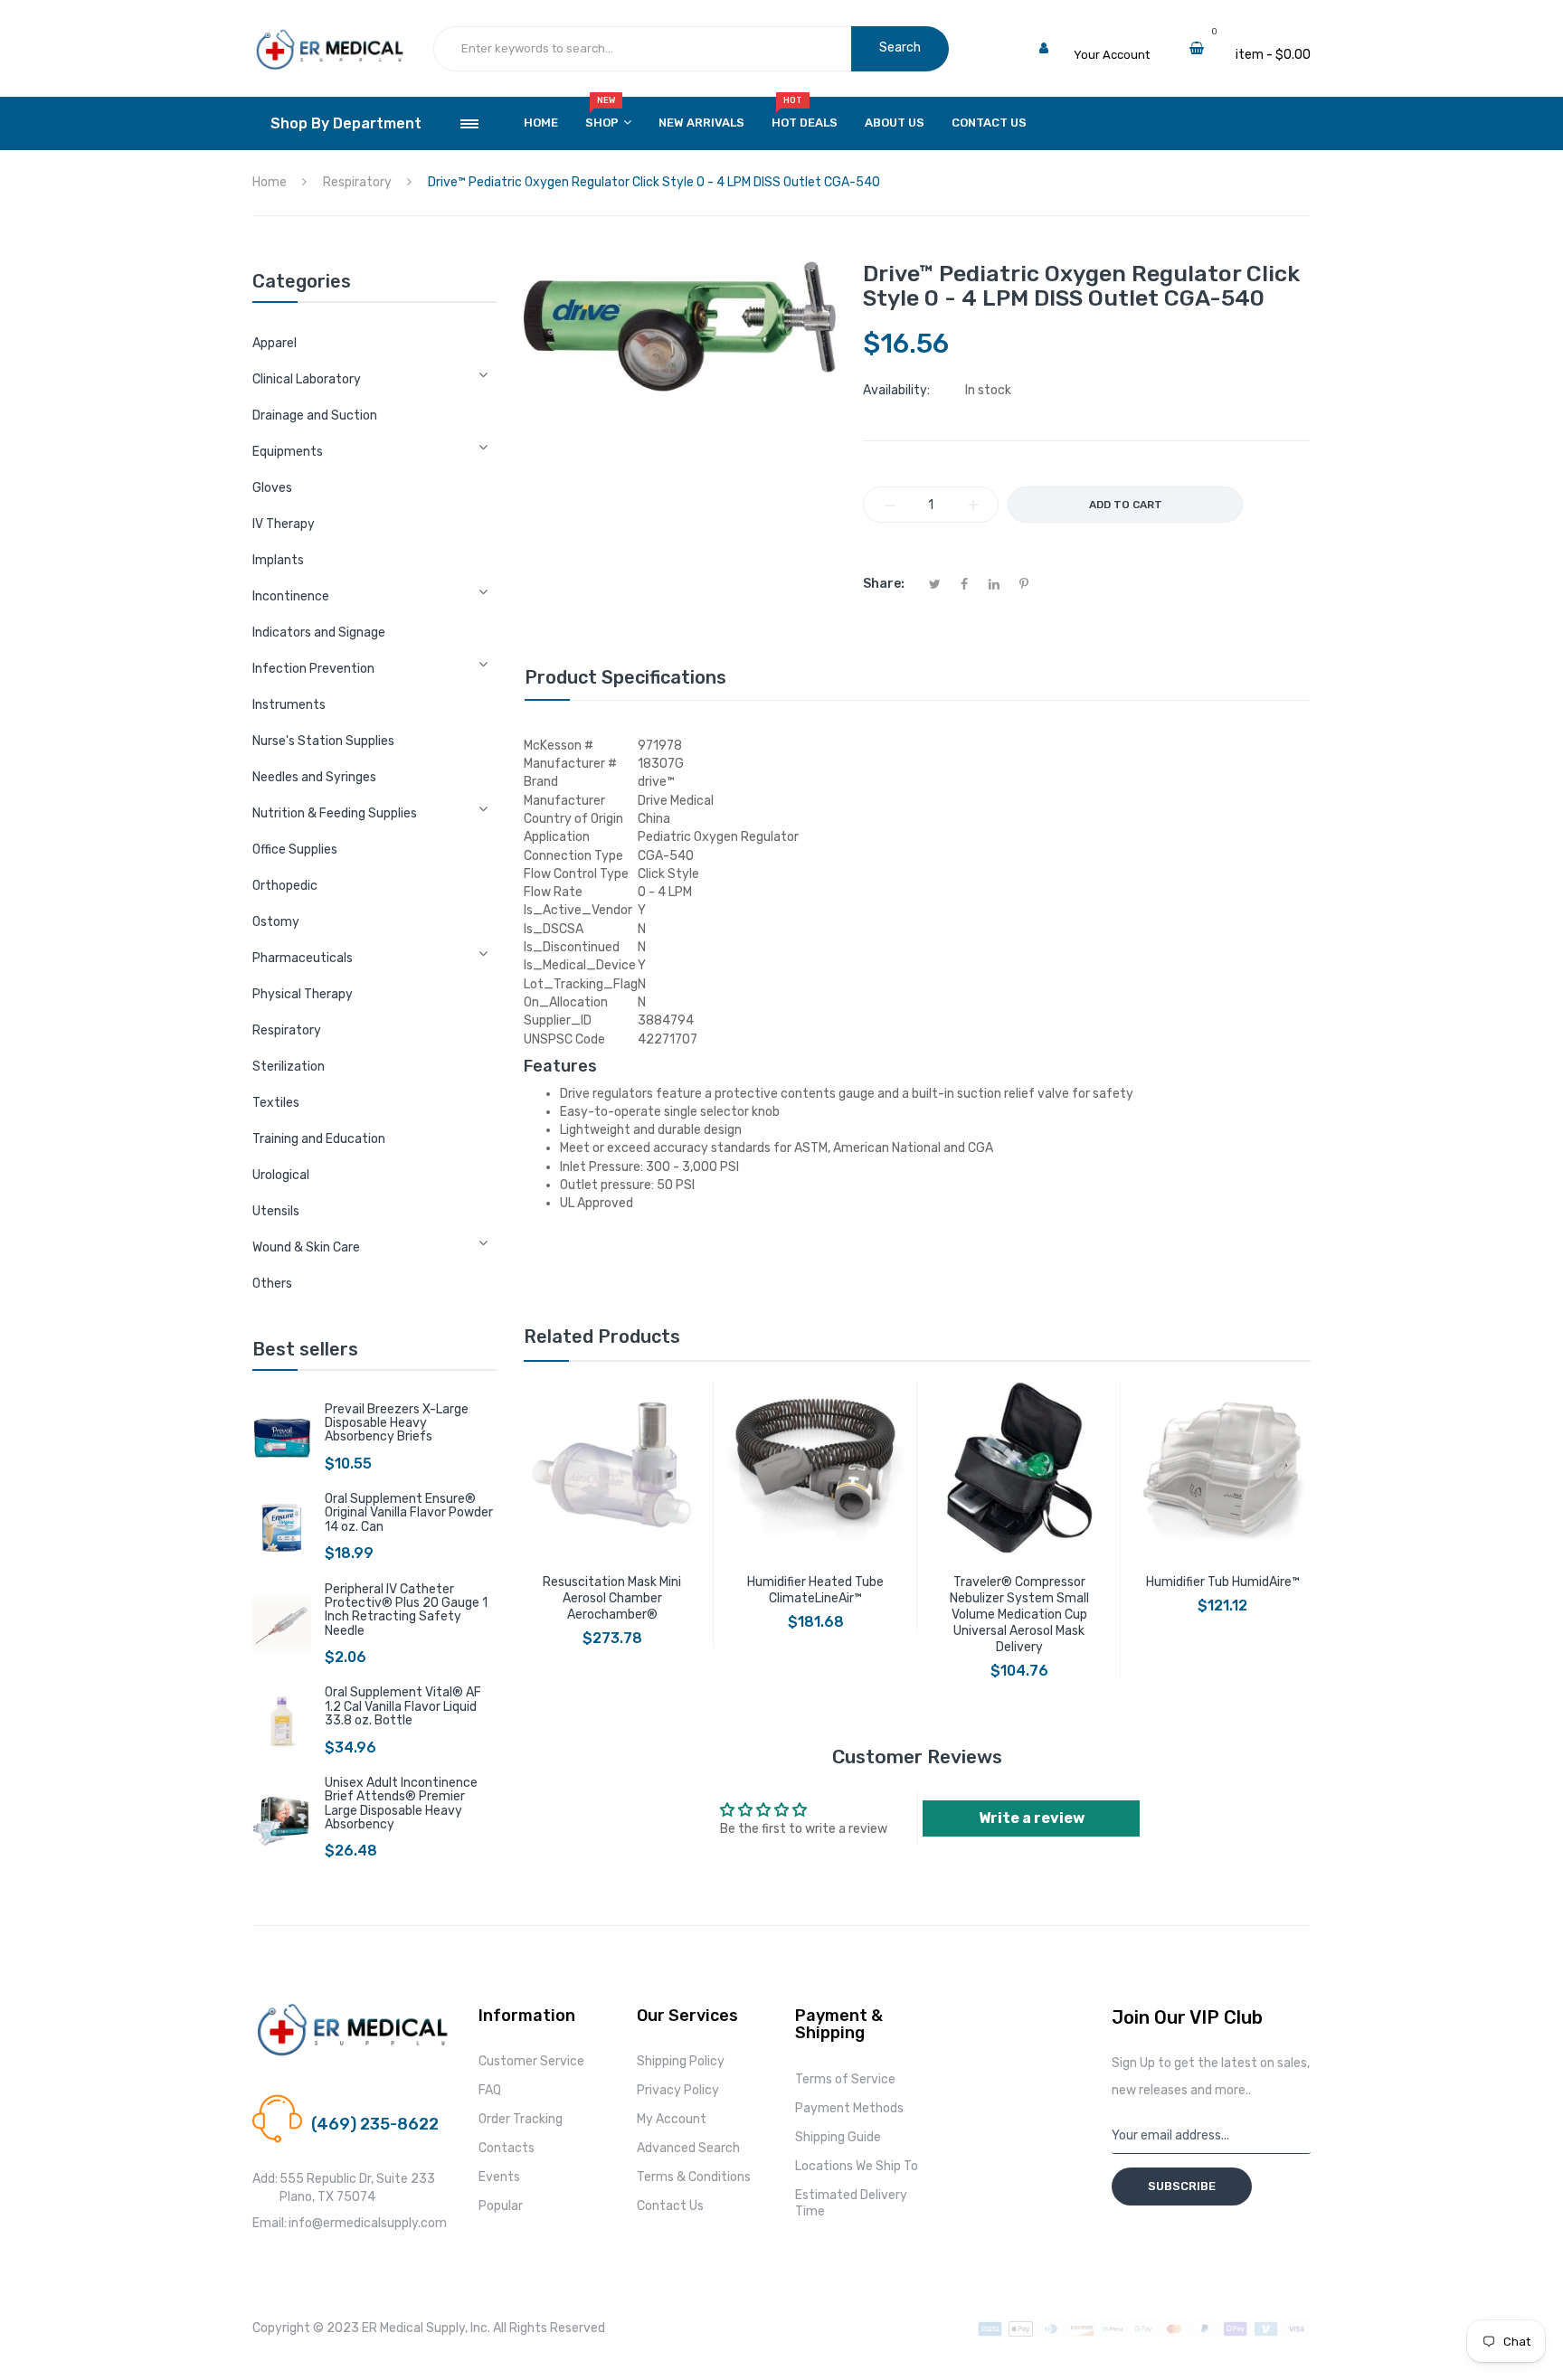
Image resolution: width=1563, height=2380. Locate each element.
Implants (278, 560)
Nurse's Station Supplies (323, 741)
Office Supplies (295, 850)
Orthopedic (285, 886)
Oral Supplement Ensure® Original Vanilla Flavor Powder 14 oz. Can (409, 1513)
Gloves (272, 488)
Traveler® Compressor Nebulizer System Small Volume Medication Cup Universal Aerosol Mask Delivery (1019, 1615)
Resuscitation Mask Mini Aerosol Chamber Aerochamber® (612, 1598)
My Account (672, 2119)
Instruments (289, 705)
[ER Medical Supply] (329, 37)
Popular (501, 2206)
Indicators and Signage (319, 633)
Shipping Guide (838, 2137)
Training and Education (319, 1139)
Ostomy (276, 922)
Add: (265, 2179)
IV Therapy (284, 524)
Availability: (896, 390)
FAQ (490, 2090)
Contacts (507, 2148)
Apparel (275, 343)
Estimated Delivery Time (851, 2203)
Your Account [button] (1112, 55)
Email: (270, 2223)
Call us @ (336, 2103)
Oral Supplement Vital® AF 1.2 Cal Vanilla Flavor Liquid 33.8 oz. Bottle (403, 1706)
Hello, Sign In (1109, 37)
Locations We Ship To (857, 2166)
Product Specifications (625, 677)
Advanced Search (688, 2148)
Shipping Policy (681, 2061)
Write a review (1032, 1818)
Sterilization (289, 1067)
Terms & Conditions (694, 2177)
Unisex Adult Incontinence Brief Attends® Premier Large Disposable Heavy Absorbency (401, 1804)
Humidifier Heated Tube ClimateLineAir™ (815, 1590)
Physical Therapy (303, 994)
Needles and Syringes (314, 777)
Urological (281, 1175)
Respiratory (287, 1030)
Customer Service (531, 2061)
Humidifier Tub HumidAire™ (1223, 1582)
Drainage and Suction (315, 416)
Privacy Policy (678, 2090)
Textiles (276, 1103)
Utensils (276, 1211)
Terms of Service (845, 2079)
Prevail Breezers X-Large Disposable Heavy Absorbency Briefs (397, 1423)
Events (499, 2177)
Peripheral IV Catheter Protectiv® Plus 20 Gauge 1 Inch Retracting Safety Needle (406, 1610)
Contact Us (670, 2206)
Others (272, 1284)
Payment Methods (849, 2108)
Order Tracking (521, 2119)
